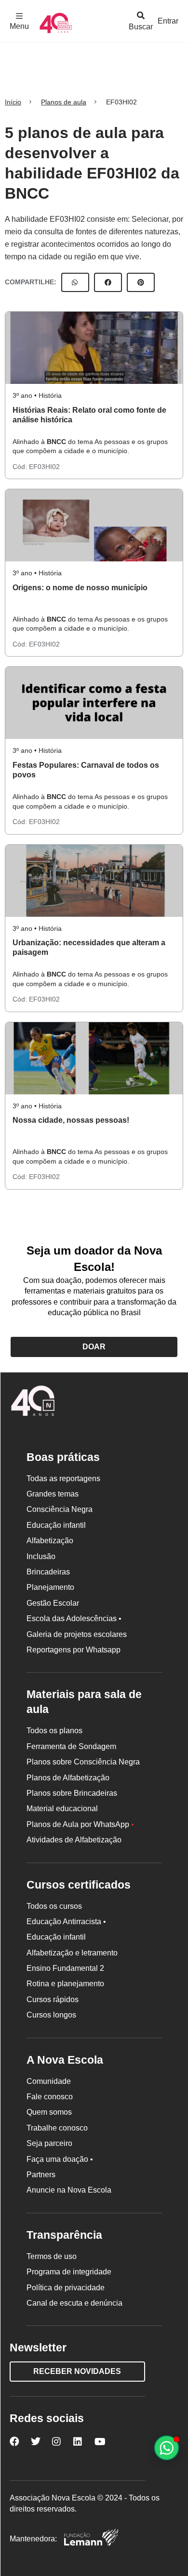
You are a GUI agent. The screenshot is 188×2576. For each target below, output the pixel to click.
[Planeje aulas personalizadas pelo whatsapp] (167, 2448)
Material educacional (62, 1808)
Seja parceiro (49, 2143)
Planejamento (50, 1587)
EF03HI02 (44, 467)
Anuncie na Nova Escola (69, 2190)
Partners (41, 2175)
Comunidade (49, 2081)
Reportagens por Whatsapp (74, 1650)
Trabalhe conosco (57, 2128)
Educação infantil (56, 1525)
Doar (94, 1347)
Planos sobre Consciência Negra (83, 1762)
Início (13, 102)
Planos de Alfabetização (68, 1778)
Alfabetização (50, 1541)
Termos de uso (52, 2256)
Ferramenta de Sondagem (71, 1746)
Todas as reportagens (63, 1478)
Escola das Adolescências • (74, 1618)
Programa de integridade (69, 2272)
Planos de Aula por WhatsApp (80, 1824)
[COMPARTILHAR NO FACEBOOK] (108, 282)
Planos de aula (64, 102)
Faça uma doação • (60, 2159)
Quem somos (49, 2112)
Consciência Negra (60, 1509)
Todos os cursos (54, 1906)
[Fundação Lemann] (91, 2539)
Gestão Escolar (53, 1603)
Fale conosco (50, 2097)
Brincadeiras (48, 1572)
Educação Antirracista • (66, 1922)
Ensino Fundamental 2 (65, 1968)
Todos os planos (54, 1731)
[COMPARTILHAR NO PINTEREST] (141, 282)
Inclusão (41, 1556)
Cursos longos (51, 2015)
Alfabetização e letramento (72, 1953)
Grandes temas (53, 1494)
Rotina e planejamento (65, 1984)
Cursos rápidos (53, 1999)
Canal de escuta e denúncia (74, 2303)
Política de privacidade (66, 2288)
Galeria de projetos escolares (77, 1634)
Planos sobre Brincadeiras (72, 1793)
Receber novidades (77, 2371)
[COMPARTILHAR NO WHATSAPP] (75, 282)
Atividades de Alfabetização (74, 1840)
